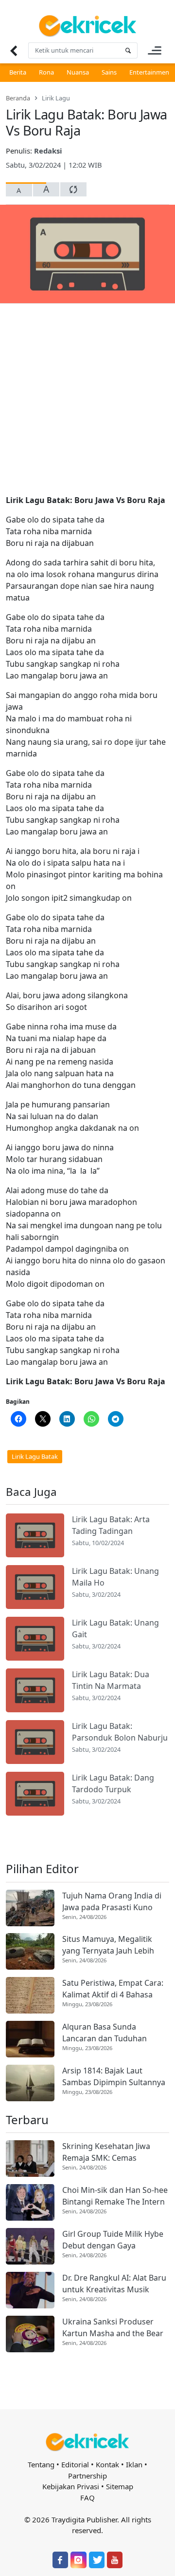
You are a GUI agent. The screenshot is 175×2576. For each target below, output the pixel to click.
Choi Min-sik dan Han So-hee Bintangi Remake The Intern (115, 2196)
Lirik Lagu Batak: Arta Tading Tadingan (111, 1525)
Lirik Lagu (56, 98)
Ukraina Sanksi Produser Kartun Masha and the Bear (113, 2327)
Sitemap (120, 2486)
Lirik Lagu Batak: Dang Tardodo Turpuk (113, 1783)
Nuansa (78, 72)
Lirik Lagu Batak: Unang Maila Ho (115, 1577)
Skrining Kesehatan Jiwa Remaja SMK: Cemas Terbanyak (106, 2152)
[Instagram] (78, 2560)
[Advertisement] (87, 403)
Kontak (107, 2464)
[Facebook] (60, 2560)
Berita (18, 72)
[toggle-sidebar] (155, 50)
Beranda (18, 98)
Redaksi (48, 151)
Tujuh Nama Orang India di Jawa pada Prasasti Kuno (112, 1901)
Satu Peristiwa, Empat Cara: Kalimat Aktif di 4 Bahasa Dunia (113, 1989)
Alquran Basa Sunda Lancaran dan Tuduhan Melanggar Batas (105, 2033)
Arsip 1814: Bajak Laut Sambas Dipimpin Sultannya (114, 2076)
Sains (109, 72)
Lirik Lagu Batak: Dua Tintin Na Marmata (111, 1680)
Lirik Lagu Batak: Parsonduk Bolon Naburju (120, 1732)
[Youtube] (115, 2560)
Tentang (41, 2464)
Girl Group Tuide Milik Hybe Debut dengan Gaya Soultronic (113, 2240)
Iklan (134, 2464)
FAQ (87, 2498)
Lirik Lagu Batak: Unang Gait (115, 1628)
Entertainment (150, 72)
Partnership (87, 2476)
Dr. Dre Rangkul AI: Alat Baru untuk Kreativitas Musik (114, 2284)
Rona (46, 72)
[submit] (128, 50)
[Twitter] (97, 2560)
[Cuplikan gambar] (35, 1535)
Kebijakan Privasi (71, 2486)
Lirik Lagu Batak (35, 1456)
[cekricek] (87, 2442)
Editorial (75, 2464)
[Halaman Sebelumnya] (13, 50)
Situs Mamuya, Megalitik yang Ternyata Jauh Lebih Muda (108, 1945)
